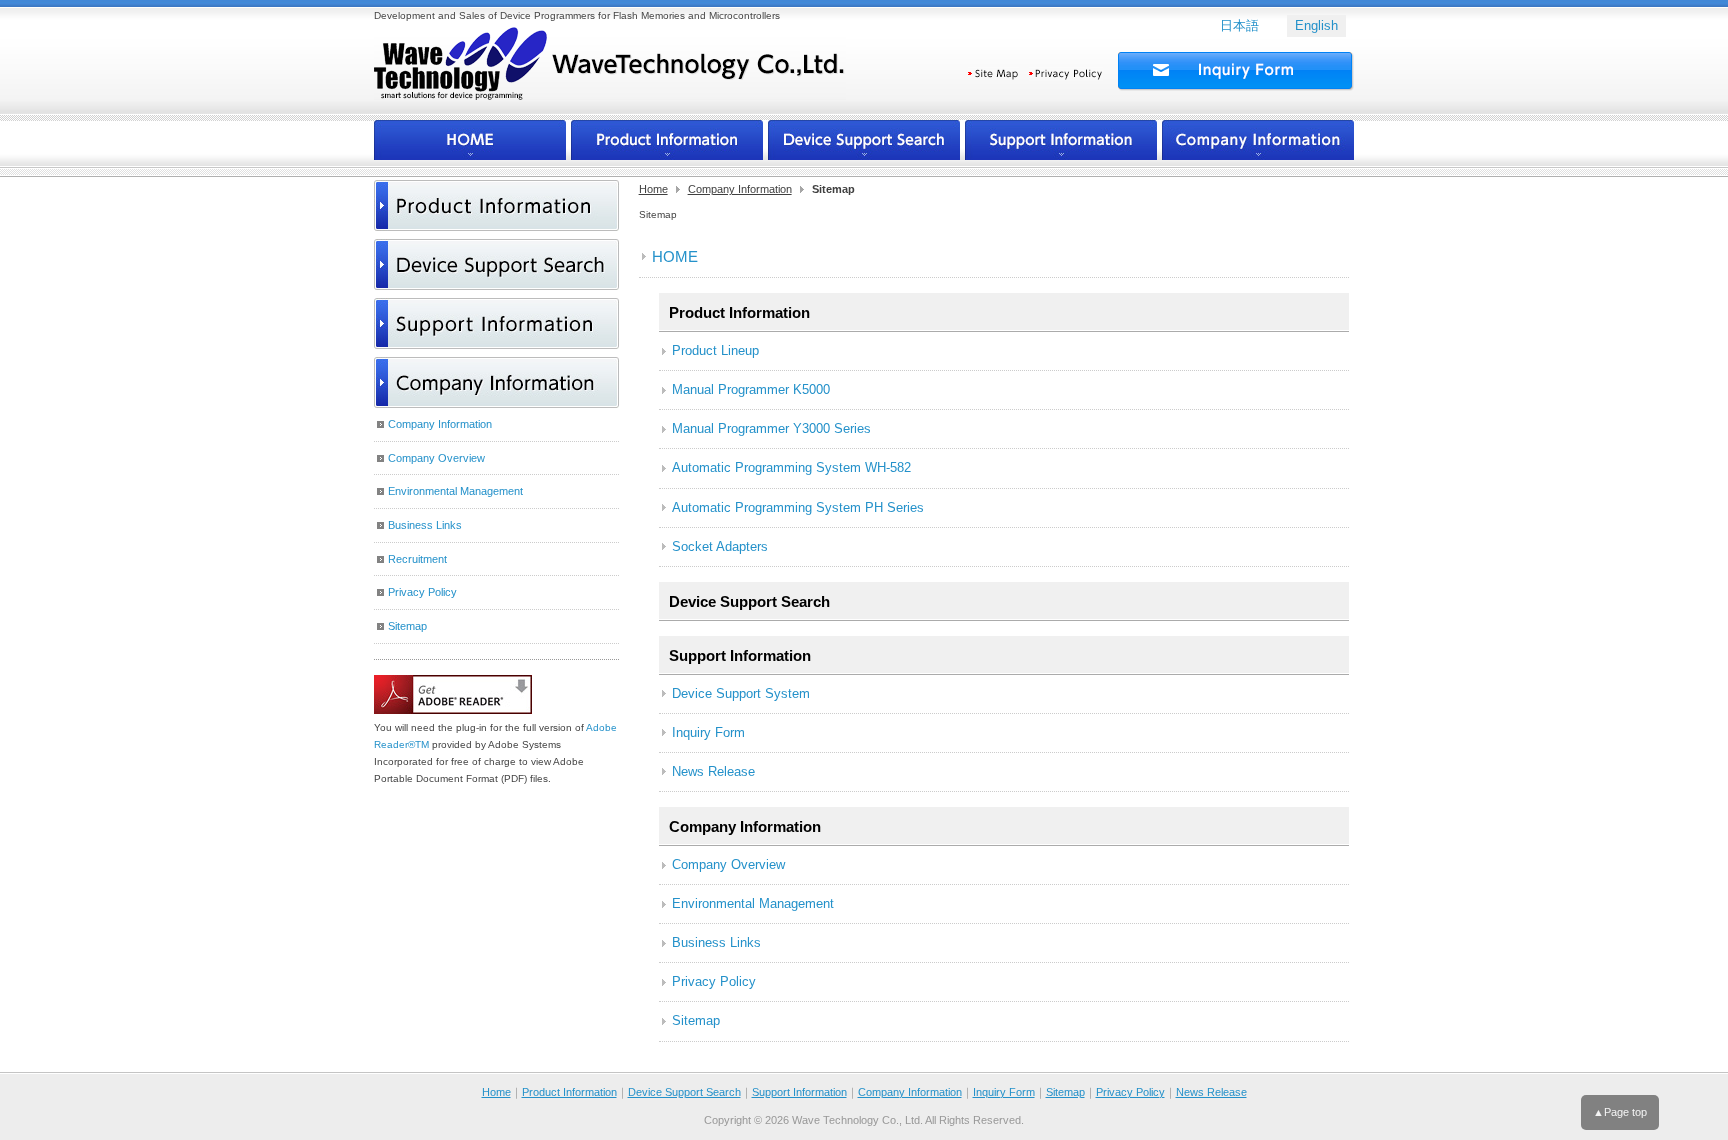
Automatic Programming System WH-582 (791, 467)
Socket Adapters (720, 546)
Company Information (740, 189)
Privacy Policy (714, 981)
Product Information (569, 1092)
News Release (713, 771)
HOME (675, 256)
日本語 (1239, 25)
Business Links (716, 942)
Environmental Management (753, 903)
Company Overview (728, 864)
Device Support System (741, 693)
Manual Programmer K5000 (751, 389)
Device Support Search (749, 601)
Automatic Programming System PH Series (798, 507)
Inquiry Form (708, 732)
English (1316, 25)
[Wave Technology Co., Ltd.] (610, 73)
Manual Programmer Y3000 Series (771, 428)
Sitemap (696, 1020)
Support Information (740, 655)
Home (653, 189)
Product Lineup (715, 350)
